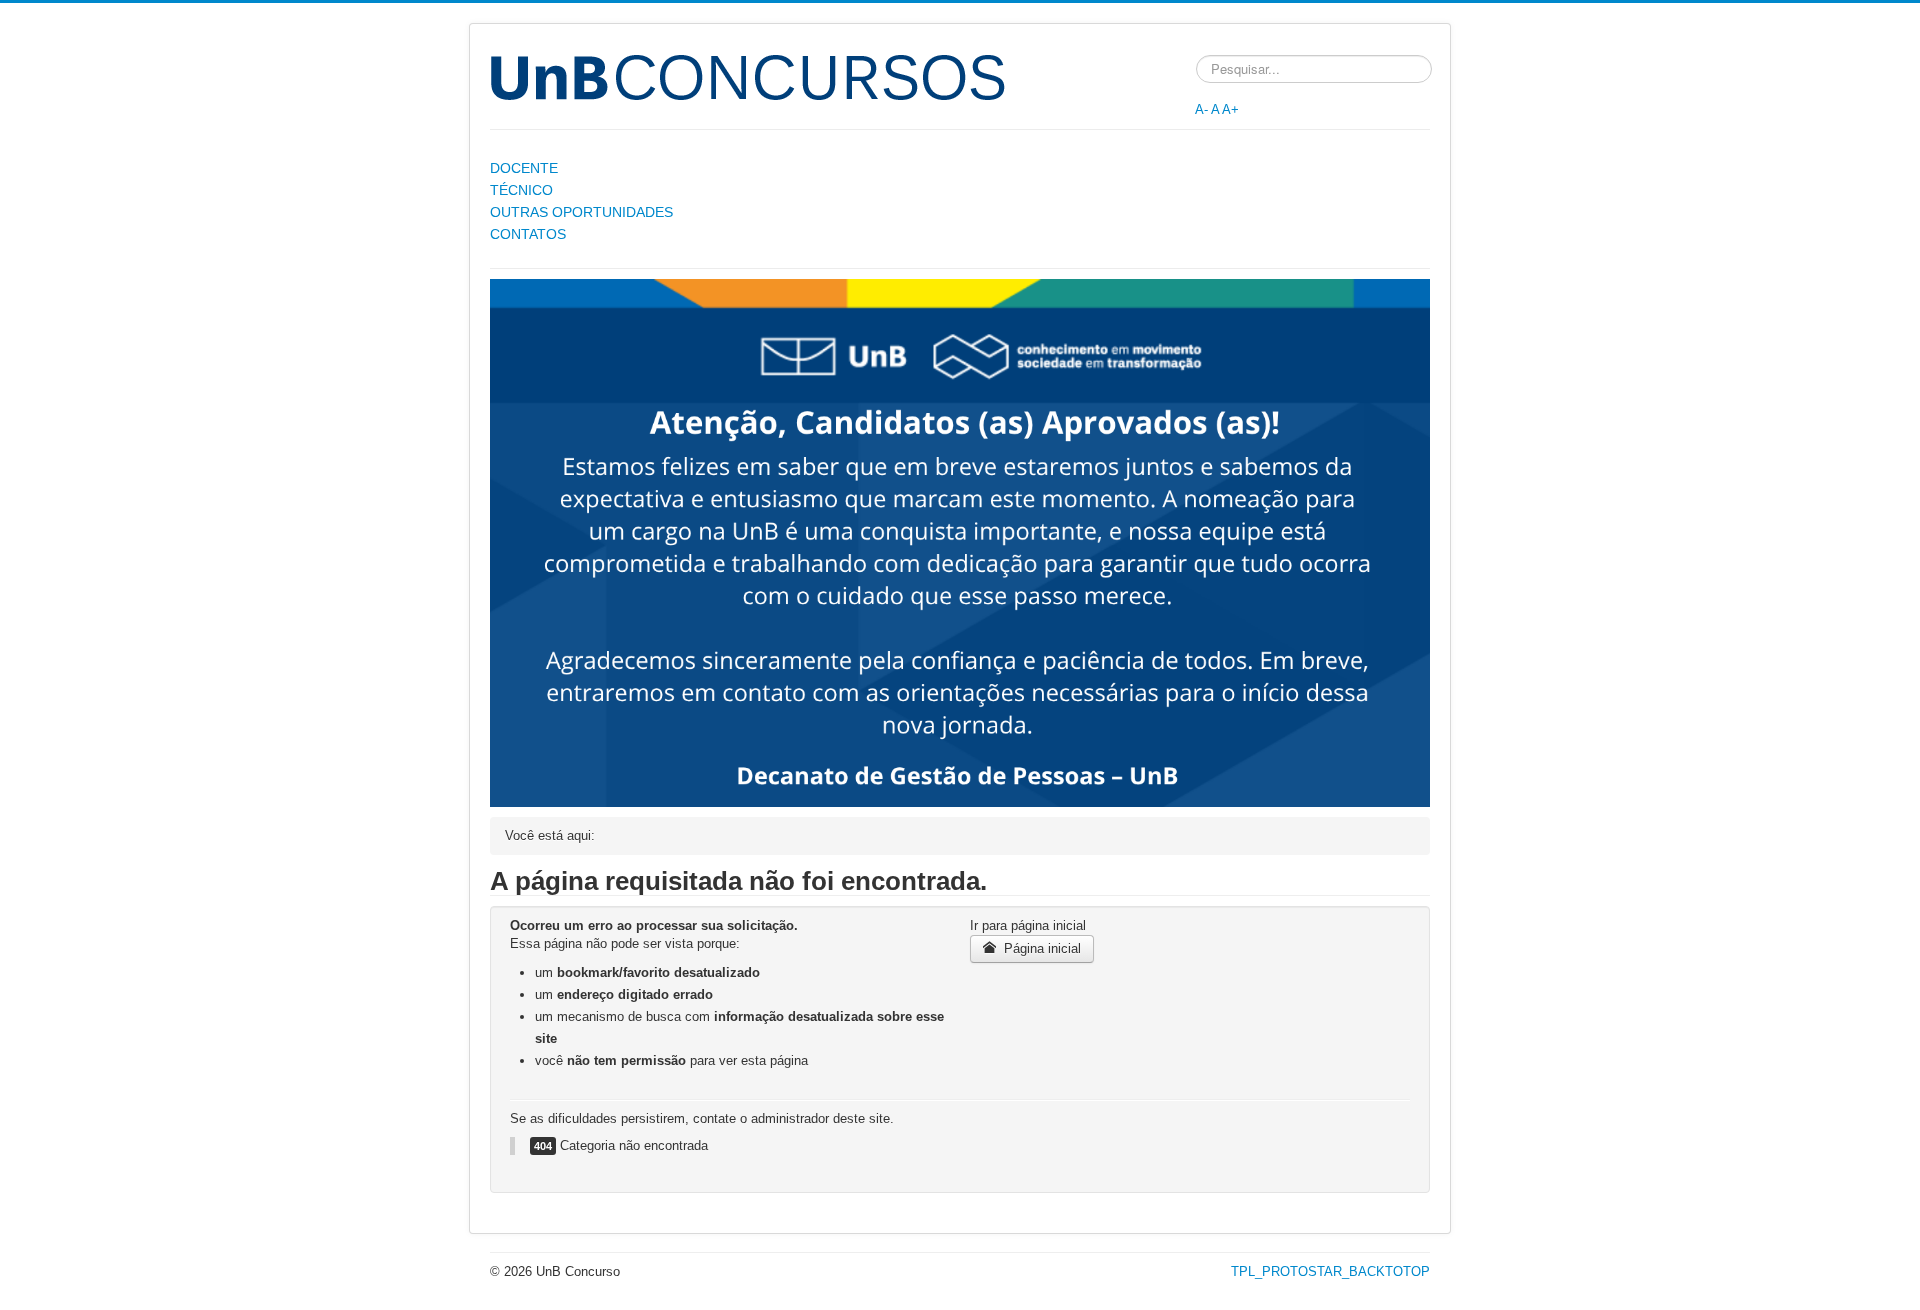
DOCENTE (524, 168)
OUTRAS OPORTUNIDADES (581, 212)
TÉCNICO (521, 190)
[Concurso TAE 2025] (960, 542)
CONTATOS (528, 234)
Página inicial (1040, 948)
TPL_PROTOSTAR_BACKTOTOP (1330, 1271)
